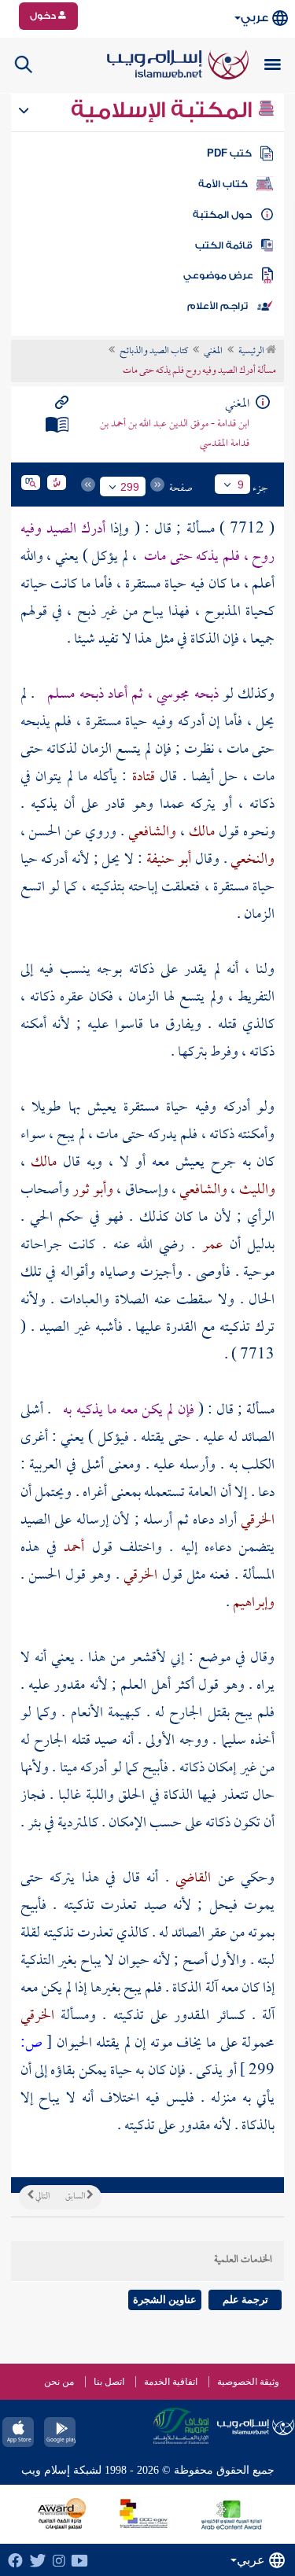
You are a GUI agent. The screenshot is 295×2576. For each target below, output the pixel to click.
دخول (44, 16)
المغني (213, 352)
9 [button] (241, 485)
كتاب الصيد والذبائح (154, 352)
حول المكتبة (222, 215)
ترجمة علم (245, 2300)
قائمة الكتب (224, 245)
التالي (42, 2197)
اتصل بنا (109, 2382)
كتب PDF (229, 153)
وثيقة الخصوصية (248, 2382)
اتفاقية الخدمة (171, 2382)
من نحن (59, 2382)
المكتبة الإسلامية (164, 110)
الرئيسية (252, 352)
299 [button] (130, 487)
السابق (76, 2197)
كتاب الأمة (223, 184)
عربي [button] (254, 18)
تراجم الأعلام (218, 306)
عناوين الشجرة (165, 2300)
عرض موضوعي (218, 275)
